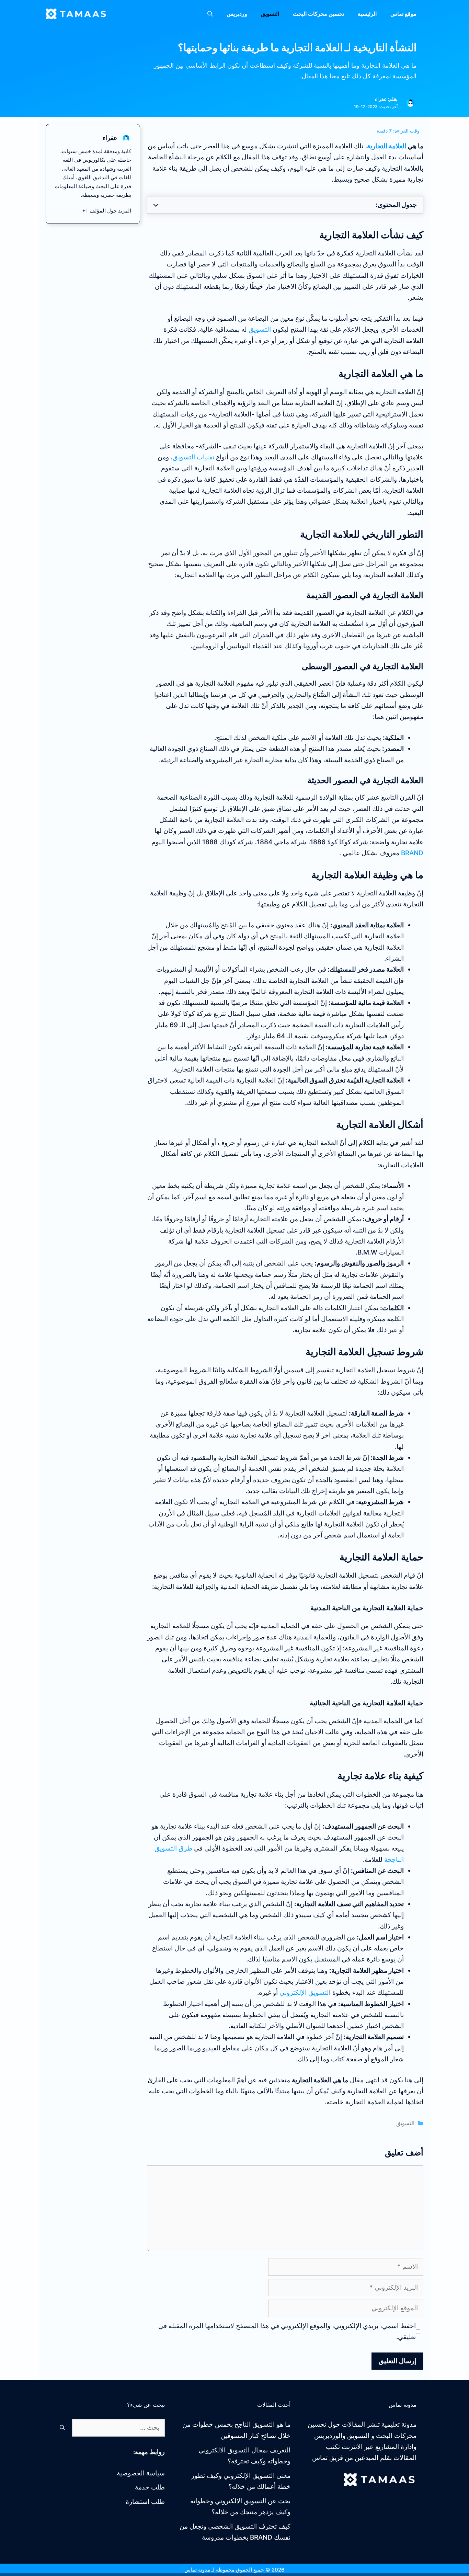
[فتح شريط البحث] (210, 14)
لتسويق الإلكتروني (304, 1993)
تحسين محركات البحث (318, 14)
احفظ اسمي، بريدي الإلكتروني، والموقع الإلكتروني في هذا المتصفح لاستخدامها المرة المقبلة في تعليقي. (287, 2331)
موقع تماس (403, 14)
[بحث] (62, 2428)
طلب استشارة (145, 2502)
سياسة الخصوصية (141, 2473)
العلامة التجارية (387, 146)
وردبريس (237, 14)
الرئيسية (367, 14)
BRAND (411, 853)
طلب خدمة (150, 2487)
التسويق (270, 14)
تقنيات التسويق (193, 457)
